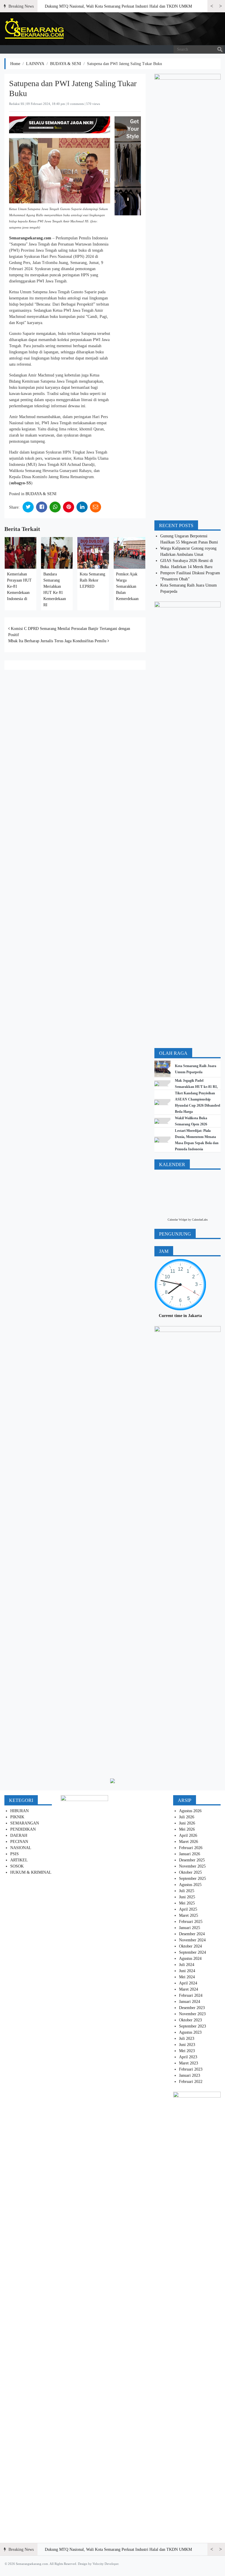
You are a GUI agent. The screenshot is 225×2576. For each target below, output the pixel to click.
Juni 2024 (187, 1971)
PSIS (15, 1854)
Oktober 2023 (190, 2020)
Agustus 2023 (190, 2032)
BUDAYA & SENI (66, 64)
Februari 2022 (191, 2082)
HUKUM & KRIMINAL (31, 1872)
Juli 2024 (187, 1965)
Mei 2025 (187, 1903)
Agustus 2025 (190, 1885)
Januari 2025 (190, 1928)
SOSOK (17, 1866)
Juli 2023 (187, 2039)
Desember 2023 (192, 2008)
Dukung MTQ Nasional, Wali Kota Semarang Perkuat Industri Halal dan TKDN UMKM (118, 6)
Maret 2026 (189, 1842)
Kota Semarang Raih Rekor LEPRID (92, 580)
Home (15, 64)
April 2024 (188, 1983)
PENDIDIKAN (23, 1829)
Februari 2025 (191, 1922)
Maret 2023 (189, 2063)
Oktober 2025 (190, 1872)
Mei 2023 (187, 2051)
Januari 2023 (190, 2075)
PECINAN (19, 1842)
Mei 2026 (187, 1829)
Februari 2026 (191, 1848)
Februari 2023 (191, 2069)
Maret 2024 (189, 1989)
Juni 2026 (187, 1823)
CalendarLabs (200, 1220)
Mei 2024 (187, 1977)
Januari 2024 (190, 2002)
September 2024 (192, 1952)
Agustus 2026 (190, 1811)
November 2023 (192, 2014)
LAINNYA (35, 64)
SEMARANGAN (25, 1823)
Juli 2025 (187, 1891)
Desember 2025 (192, 1860)
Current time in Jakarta (180, 1316)
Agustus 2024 (190, 1959)
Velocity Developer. (106, 2564)
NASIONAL (21, 1848)
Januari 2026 (190, 1854)
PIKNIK (17, 1817)
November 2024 (192, 1940)
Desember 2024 (192, 1934)
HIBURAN (19, 1811)
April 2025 (188, 1909)
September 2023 (192, 2026)
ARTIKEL (19, 1860)
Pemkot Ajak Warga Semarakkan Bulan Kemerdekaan (127, 586)
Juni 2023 (187, 2045)
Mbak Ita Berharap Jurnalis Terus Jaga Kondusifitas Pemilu (58, 641)
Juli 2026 (187, 1817)
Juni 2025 (187, 1897)
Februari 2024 (191, 1995)
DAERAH (19, 1835)
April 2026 (188, 1835)
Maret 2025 (189, 1915)
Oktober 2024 (190, 1946)
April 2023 (188, 2057)
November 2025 (192, 1866)
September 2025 (192, 1879)
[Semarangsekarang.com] (34, 29)
